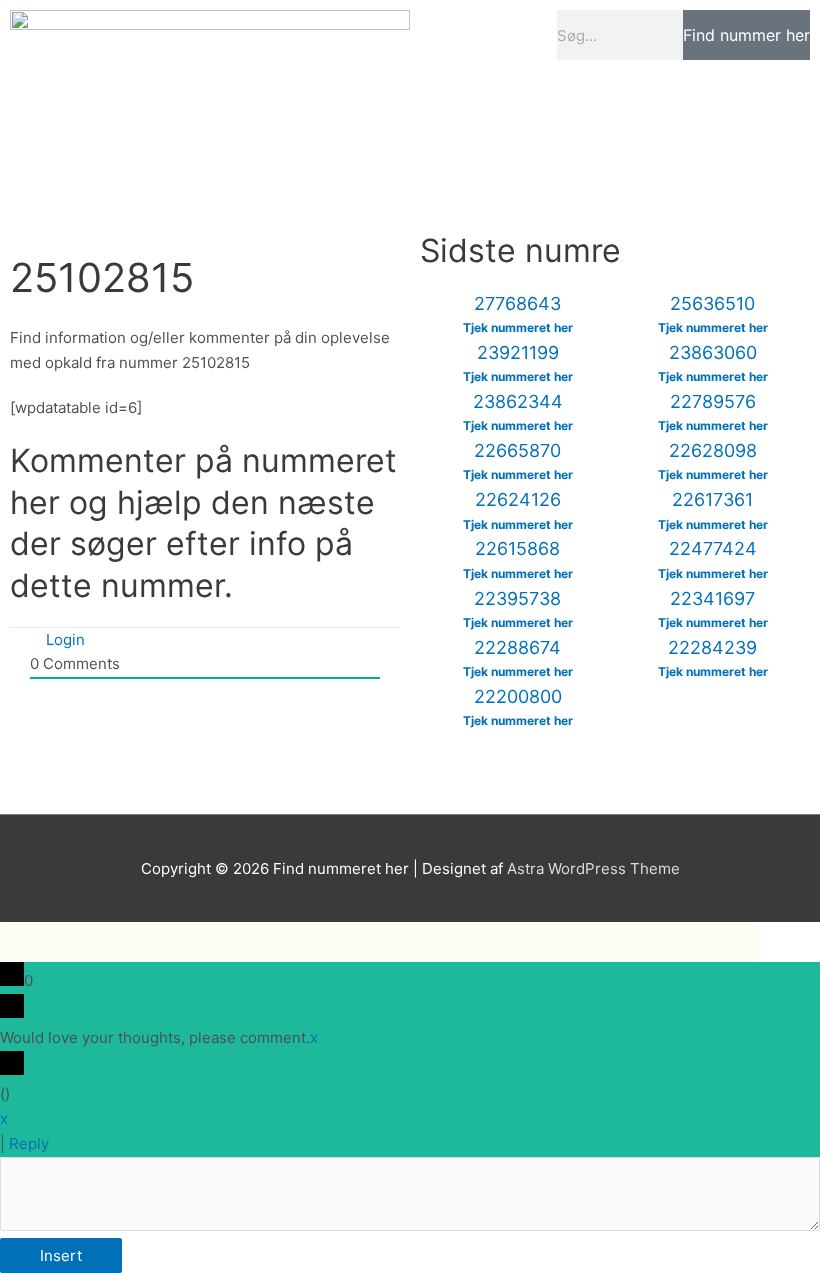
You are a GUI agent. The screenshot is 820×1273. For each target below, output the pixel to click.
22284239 (712, 647)
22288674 (517, 647)
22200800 (518, 696)
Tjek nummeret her (518, 327)
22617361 (712, 499)
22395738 (517, 598)
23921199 (518, 352)
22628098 (713, 450)
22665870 (517, 450)
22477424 (713, 548)
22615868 (517, 548)
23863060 (713, 352)
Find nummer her (746, 35)
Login (63, 639)
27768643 (517, 303)
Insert (61, 1255)
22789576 (713, 401)
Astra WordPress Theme (593, 868)
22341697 (712, 598)
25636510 (712, 303)
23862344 (518, 401)
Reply (29, 1143)
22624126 (518, 499)
